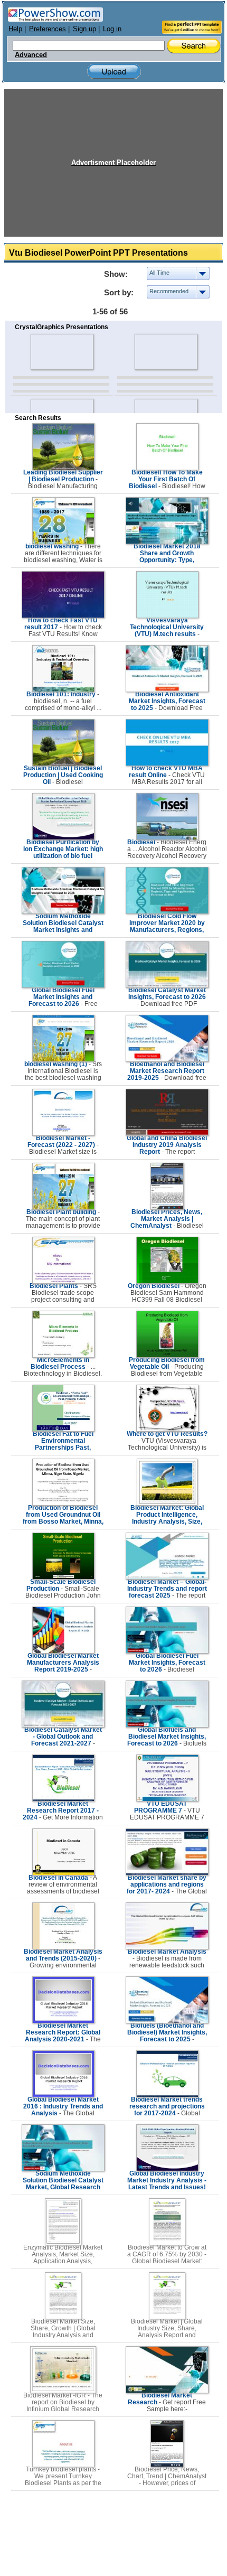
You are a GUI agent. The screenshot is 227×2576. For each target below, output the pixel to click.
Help (15, 29)
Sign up (84, 29)
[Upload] (114, 72)
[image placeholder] (62, 352)
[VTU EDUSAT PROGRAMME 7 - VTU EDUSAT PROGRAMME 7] (167, 1799)
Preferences (48, 29)
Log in (112, 29)
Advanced (31, 55)
